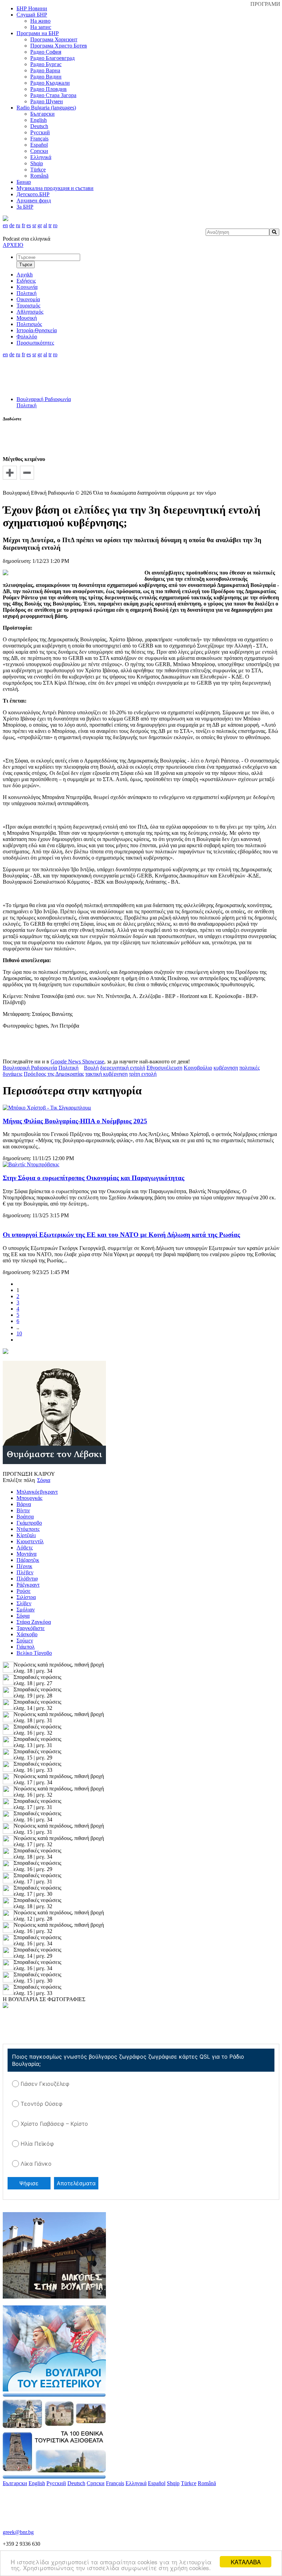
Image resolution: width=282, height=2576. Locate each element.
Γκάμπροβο (29, 1523)
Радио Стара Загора (53, 95)
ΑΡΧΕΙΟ (13, 245)
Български (42, 114)
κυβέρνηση (226, 1068)
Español (39, 145)
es (29, 225)
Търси (26, 265)
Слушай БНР (32, 15)
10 (19, 1333)
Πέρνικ (24, 1566)
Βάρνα (24, 1504)
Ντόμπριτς (28, 1529)
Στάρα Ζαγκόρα (34, 1622)
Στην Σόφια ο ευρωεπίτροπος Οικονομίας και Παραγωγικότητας (94, 1178)
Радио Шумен (47, 101)
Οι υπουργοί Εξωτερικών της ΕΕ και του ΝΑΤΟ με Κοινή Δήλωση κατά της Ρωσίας (121, 1235)
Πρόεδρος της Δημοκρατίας (54, 1074)
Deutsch (39, 126)
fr (23, 225)
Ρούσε (24, 1591)
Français (39, 139)
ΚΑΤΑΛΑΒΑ (246, 2562)
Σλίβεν (24, 1603)
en (5, 225)
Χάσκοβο (27, 1634)
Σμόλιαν (26, 1610)
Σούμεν (25, 1641)
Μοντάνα (26, 1554)
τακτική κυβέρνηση (106, 1074)
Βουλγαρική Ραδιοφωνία (44, 399)
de (12, 225)
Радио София (46, 52)
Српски (39, 151)
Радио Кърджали (50, 83)
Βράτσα (25, 1517)
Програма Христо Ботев (59, 46)
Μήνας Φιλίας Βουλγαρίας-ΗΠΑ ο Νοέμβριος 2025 (75, 1121)
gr (40, 225)
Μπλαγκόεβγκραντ (37, 1492)
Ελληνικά (41, 157)
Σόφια (23, 1616)
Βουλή (91, 1068)
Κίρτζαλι (26, 1535)
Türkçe (38, 170)
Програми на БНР (38, 33)
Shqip (37, 163)
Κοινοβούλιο (198, 1068)
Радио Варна (45, 70)
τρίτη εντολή (143, 1074)
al (45, 225)
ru (18, 225)
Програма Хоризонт (54, 39)
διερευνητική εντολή (123, 1068)
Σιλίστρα (26, 1597)
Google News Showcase (77, 1061)
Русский (40, 132)
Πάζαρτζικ (28, 1560)
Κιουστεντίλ (30, 1541)
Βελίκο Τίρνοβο (34, 1653)
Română (39, 176)
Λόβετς (25, 1548)
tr (50, 225)
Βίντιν (23, 1510)
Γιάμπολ (26, 1647)
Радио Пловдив (48, 89)
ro (55, 225)
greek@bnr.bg (18, 2532)
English (39, 120)
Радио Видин (46, 77)
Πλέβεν (25, 1572)
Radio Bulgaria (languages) (46, 108)
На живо (40, 21)
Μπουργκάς (29, 1498)
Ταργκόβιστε (31, 1628)
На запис (41, 27)
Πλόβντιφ (27, 1579)
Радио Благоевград (52, 58)
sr (34, 225)
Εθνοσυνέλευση (164, 1068)
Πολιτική (26, 405)
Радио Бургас (46, 64)
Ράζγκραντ (28, 1585)
